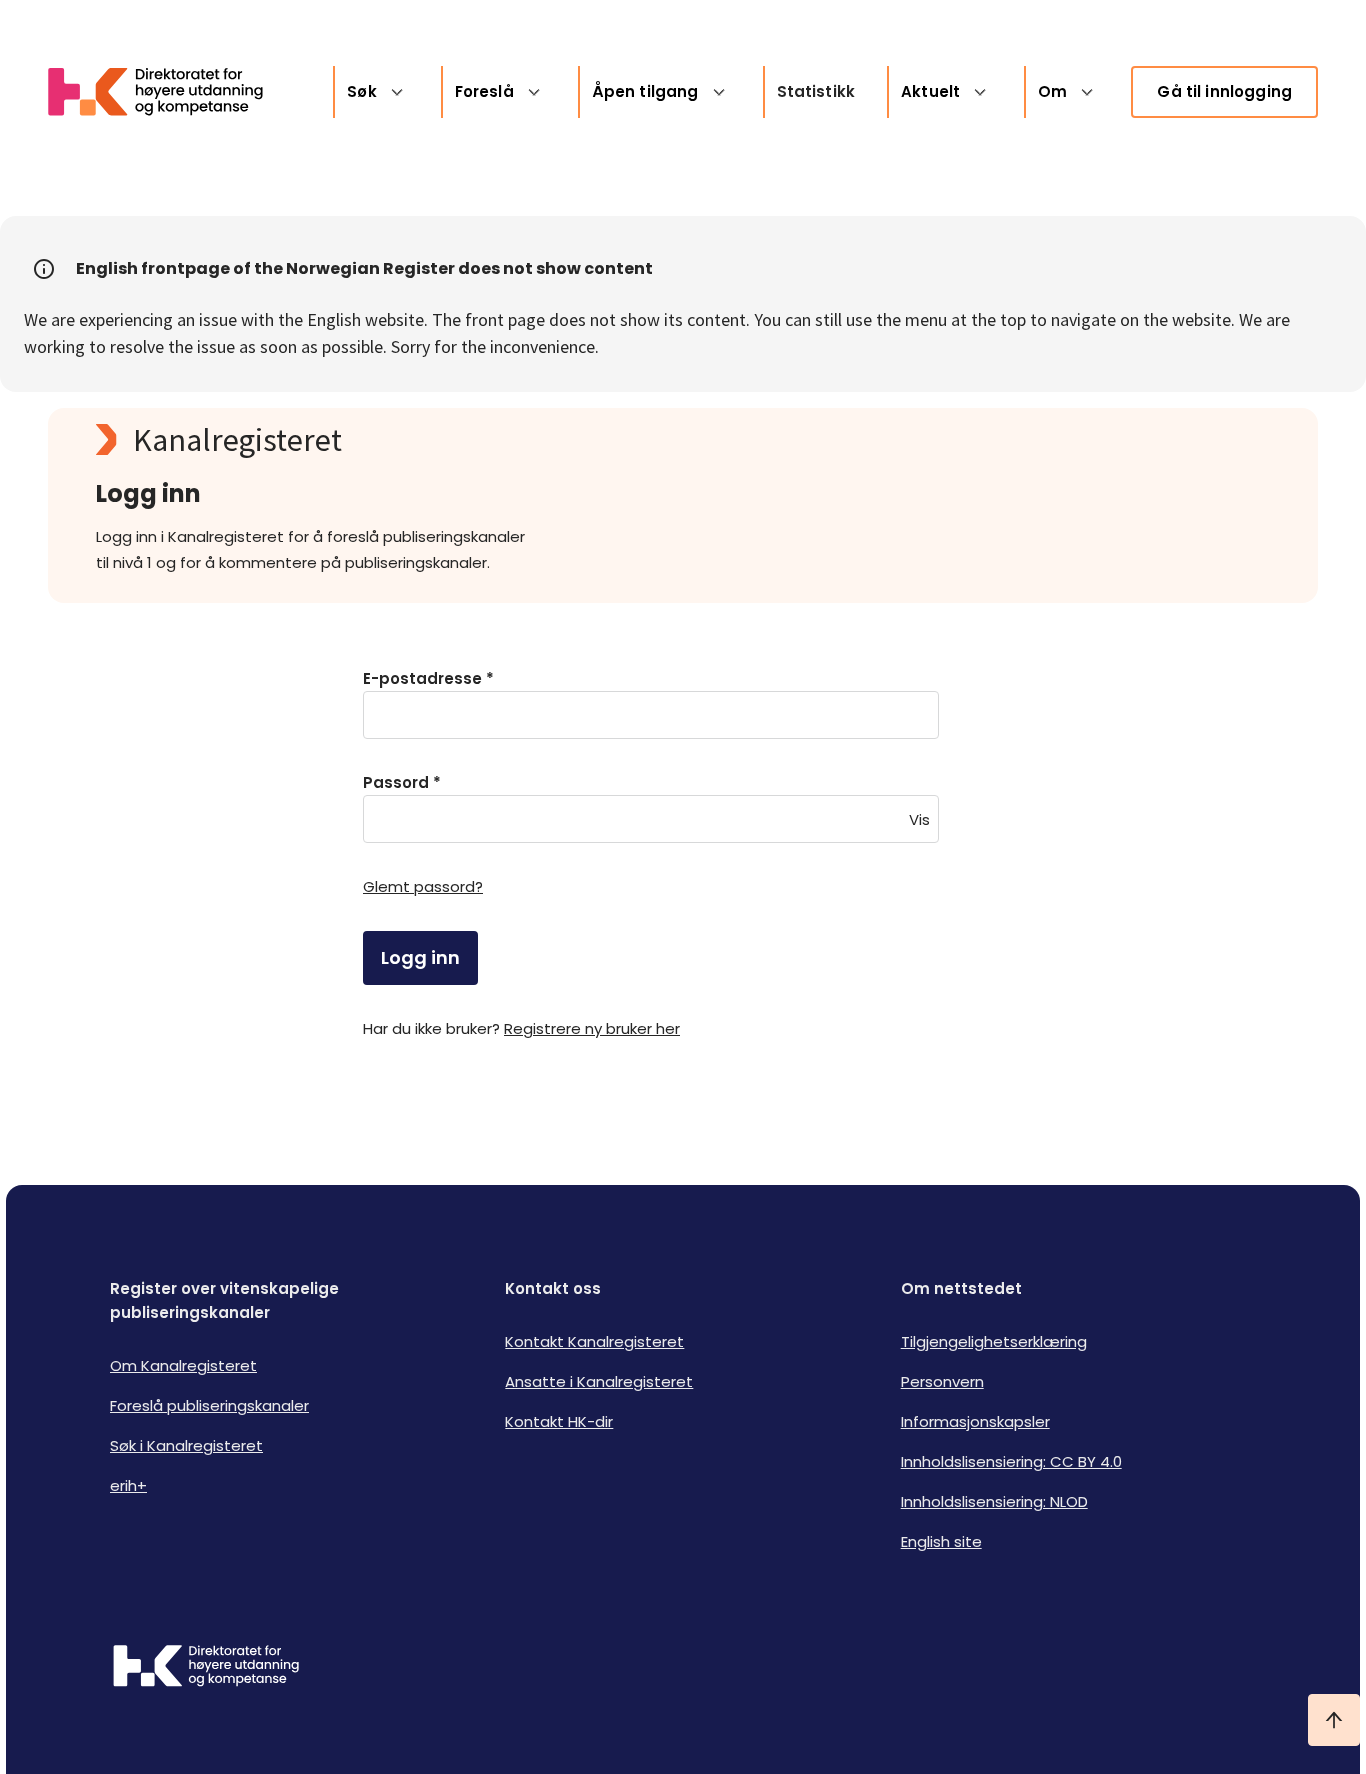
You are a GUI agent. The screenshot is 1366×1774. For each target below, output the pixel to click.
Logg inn (420, 957)
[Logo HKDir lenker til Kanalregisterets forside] (168, 92)
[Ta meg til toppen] (1334, 1720)
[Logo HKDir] (206, 1668)
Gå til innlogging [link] (1224, 91)
